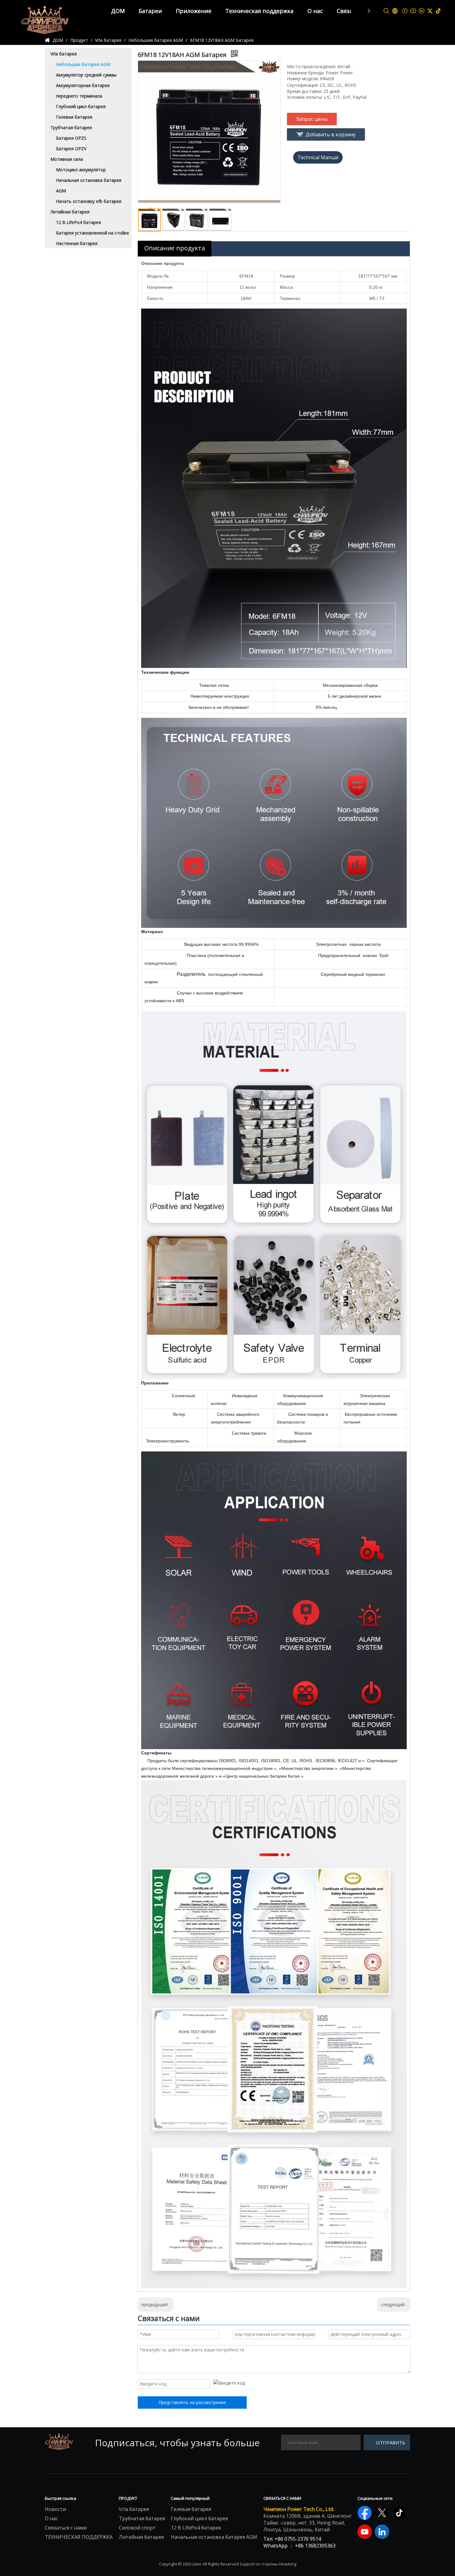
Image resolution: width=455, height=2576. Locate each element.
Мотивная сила (67, 159)
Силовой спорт (137, 2528)
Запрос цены (312, 119)
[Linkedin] (422, 11)
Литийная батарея (70, 212)
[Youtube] (413, 11)
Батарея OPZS (71, 138)
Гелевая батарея (74, 117)
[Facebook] (405, 11)
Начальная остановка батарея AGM (214, 2537)
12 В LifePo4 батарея (78, 222)
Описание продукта (175, 248)
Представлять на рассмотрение (192, 2402)
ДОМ (118, 11)
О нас (315, 11)
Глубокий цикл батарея (81, 106)
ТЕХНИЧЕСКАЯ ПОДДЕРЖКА (79, 2537)
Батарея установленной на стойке (93, 233)
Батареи (150, 11)
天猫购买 (318, 157)
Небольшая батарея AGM (83, 64)
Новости (55, 2509)
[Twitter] (430, 11)
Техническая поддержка (259, 11)
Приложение (194, 11)
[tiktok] (438, 11)
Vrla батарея (64, 54)
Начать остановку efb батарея (89, 201)
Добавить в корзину (331, 134)
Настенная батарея (77, 243)
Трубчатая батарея (71, 127)
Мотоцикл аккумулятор (81, 170)
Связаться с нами (66, 2528)
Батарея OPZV (71, 149)
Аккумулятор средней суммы (86, 75)
